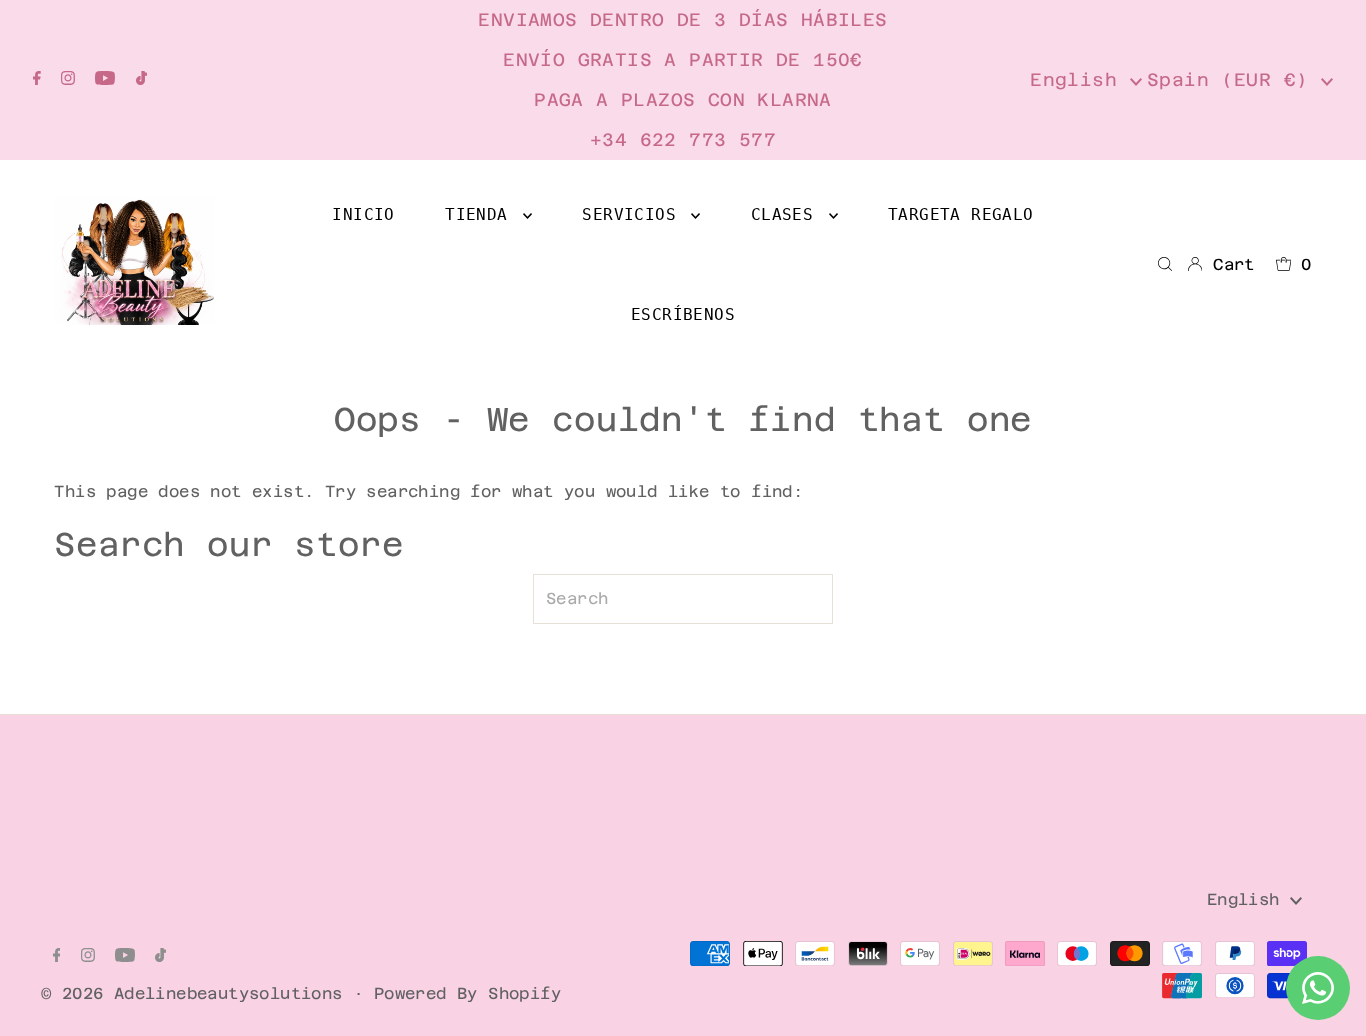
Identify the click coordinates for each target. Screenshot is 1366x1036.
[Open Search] (1165, 265)
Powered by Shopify (467, 993)
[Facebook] (37, 80)
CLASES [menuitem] (787, 214)
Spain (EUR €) (1234, 79)
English (1080, 79)
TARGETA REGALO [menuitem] (961, 214)
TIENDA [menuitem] (481, 214)
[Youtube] (105, 80)
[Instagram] (68, 80)
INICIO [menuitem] (363, 214)
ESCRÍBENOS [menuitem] (683, 314)
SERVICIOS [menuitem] (634, 214)
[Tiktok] (141, 80)
